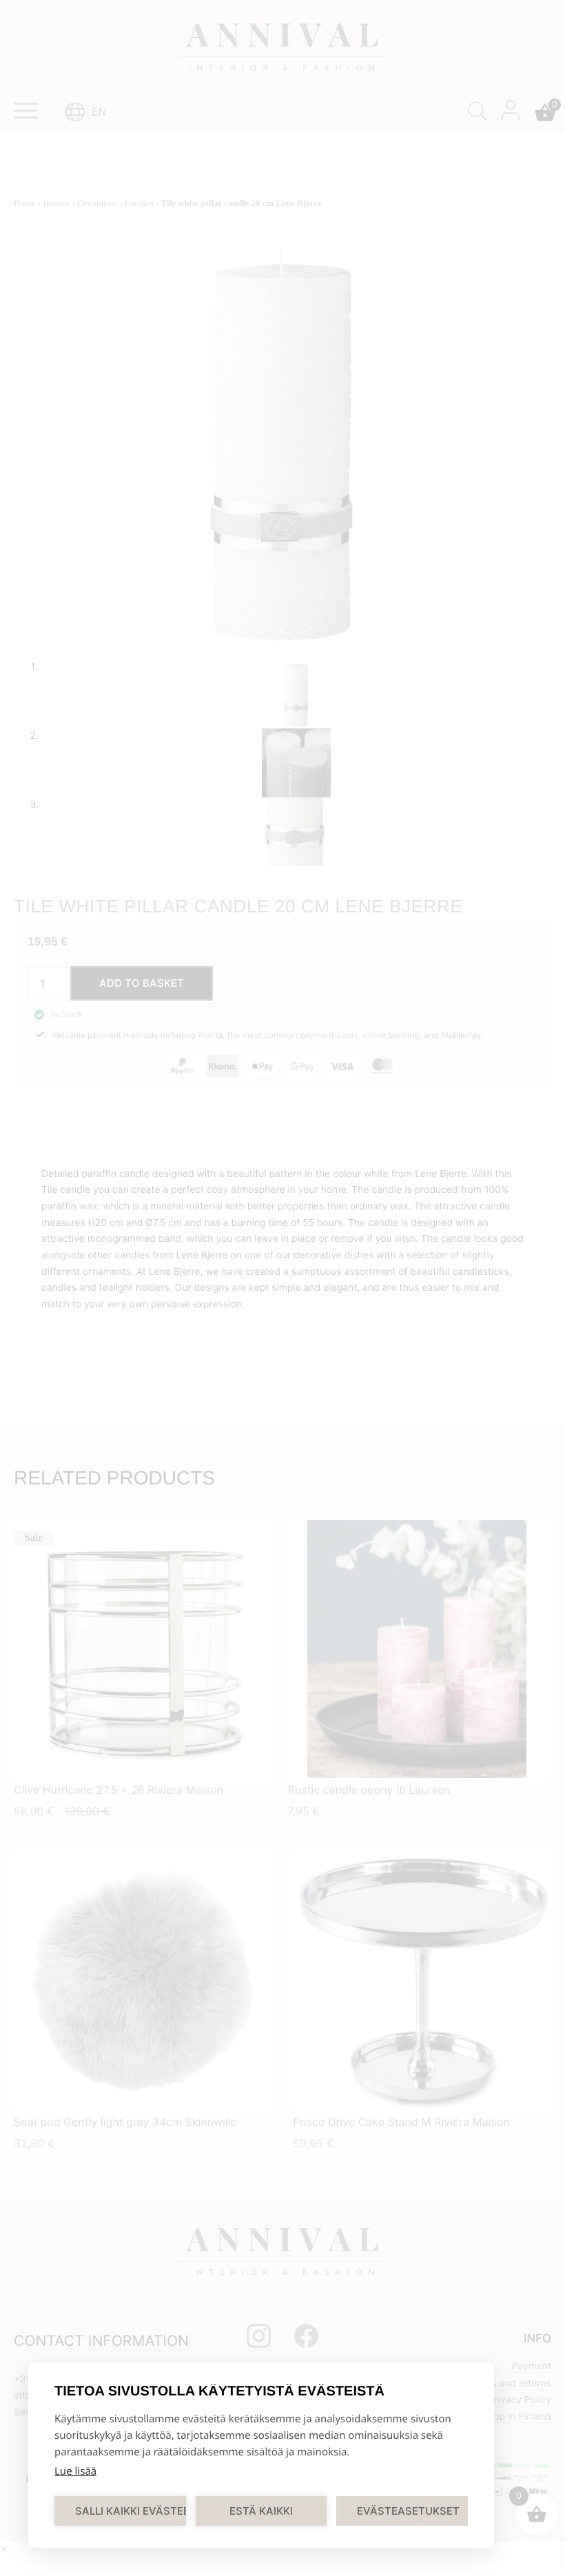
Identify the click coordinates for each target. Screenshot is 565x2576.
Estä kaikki (261, 2511)
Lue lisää (75, 2471)
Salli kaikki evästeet (131, 2511)
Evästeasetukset (408, 2511)
